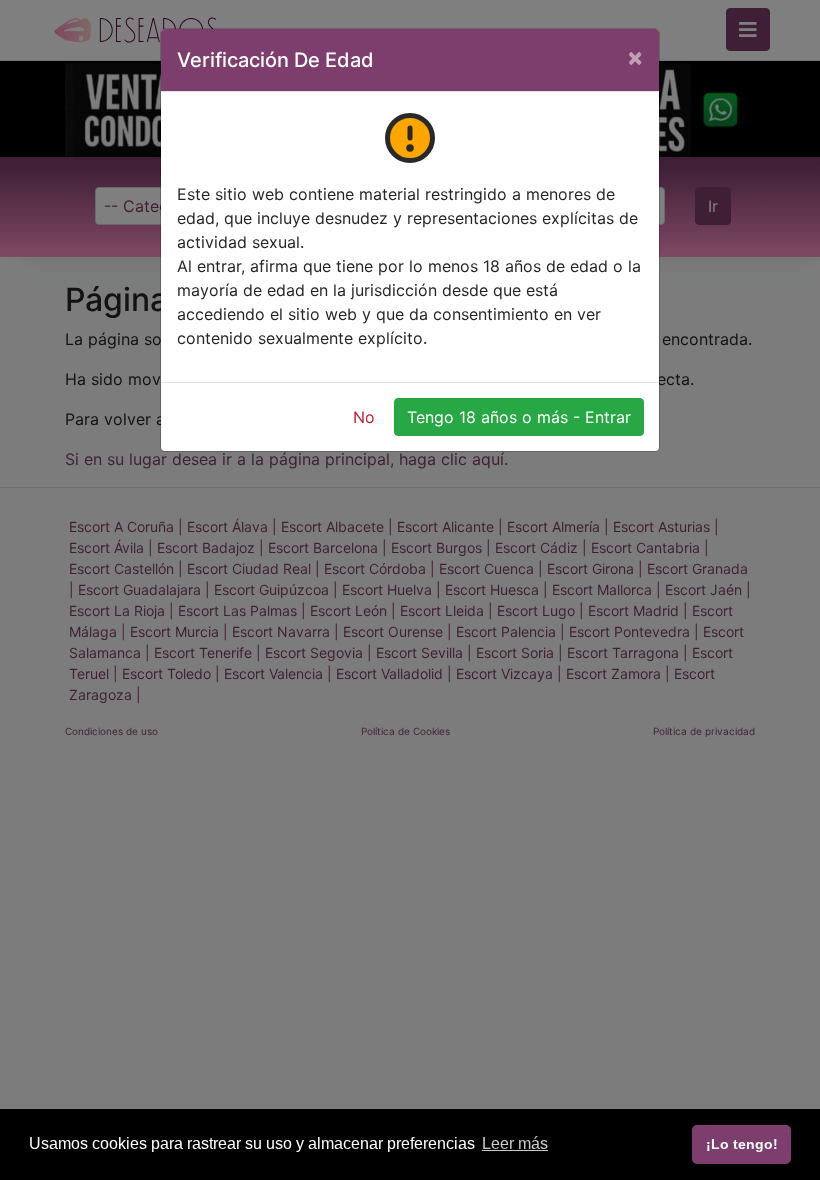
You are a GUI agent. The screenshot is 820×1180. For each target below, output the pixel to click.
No (364, 417)
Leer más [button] (515, 1143)
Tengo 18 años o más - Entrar (519, 417)
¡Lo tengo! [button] (742, 1144)
